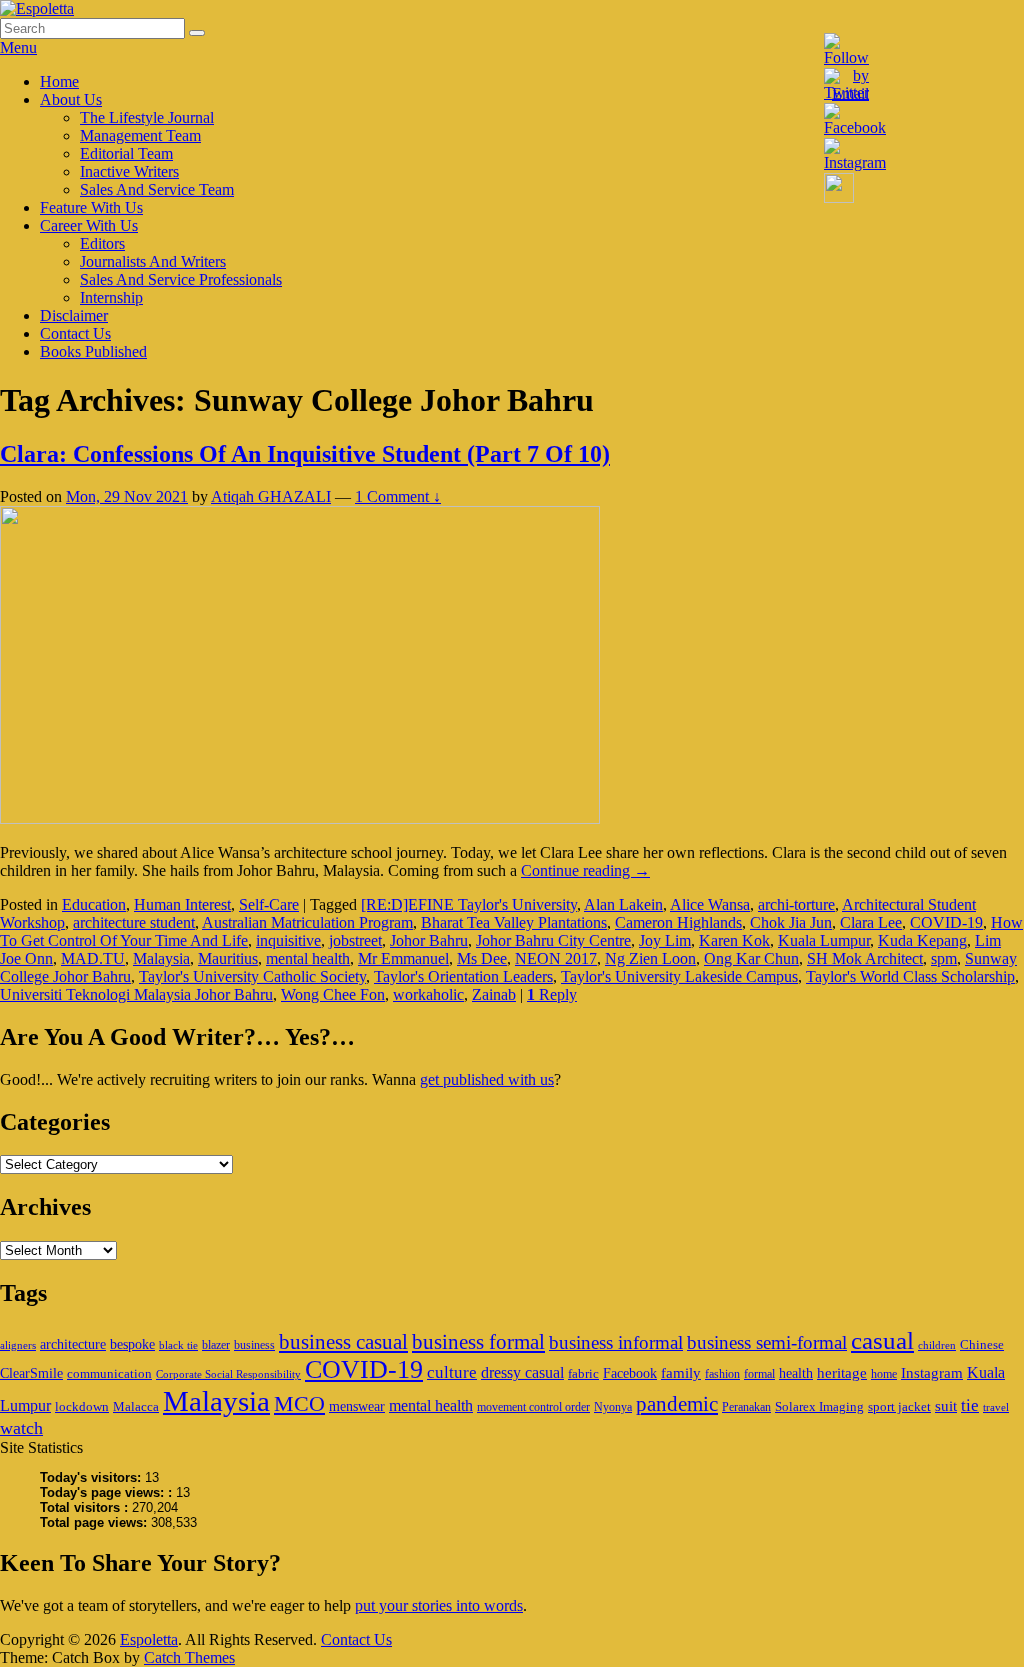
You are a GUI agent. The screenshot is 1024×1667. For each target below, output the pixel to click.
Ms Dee (482, 958)
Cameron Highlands (678, 922)
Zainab (494, 994)
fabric (583, 1373)
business (254, 1345)
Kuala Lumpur (824, 940)
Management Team (140, 135)
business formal (478, 1342)
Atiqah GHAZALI (271, 496)
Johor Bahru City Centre (553, 940)
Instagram (932, 1372)
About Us (71, 99)
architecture (73, 1344)
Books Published (93, 351)
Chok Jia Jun (791, 922)
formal (759, 1374)
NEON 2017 (556, 958)
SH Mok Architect (865, 958)
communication (109, 1373)
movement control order (533, 1407)
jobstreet (355, 940)
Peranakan (746, 1407)
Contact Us (75, 333)
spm (944, 958)
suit (946, 1405)
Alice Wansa (710, 904)
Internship (111, 297)
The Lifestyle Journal (147, 117)
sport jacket (899, 1406)
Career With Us (89, 225)
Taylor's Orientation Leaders (463, 976)
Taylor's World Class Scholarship (910, 976)
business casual (343, 1342)
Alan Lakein (623, 904)
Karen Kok (734, 940)
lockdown (82, 1406)
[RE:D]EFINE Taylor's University (469, 904)
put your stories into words (439, 1605)
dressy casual (522, 1372)
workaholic (428, 994)
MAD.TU (93, 958)
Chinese (982, 1344)
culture (452, 1372)
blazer (216, 1345)
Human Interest (182, 904)
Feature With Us (91, 207)
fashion (722, 1374)
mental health (308, 958)
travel (996, 1407)
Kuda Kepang (922, 940)
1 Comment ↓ (398, 496)
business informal (616, 1342)
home (884, 1374)
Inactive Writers (129, 171)
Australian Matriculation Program (307, 922)
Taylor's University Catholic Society (252, 976)
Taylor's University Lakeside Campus (679, 976)
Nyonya (613, 1407)
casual (882, 1340)
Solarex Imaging (819, 1406)
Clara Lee (871, 922)
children (937, 1345)
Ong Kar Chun (751, 958)
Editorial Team (126, 153)
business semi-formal (767, 1342)
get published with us (487, 1079)
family (681, 1372)
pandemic (677, 1404)
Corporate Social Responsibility (228, 1374)
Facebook (630, 1373)
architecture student (134, 922)
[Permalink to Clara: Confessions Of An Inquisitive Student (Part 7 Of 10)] (300, 818)
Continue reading (585, 870)
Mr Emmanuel (403, 958)
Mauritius (228, 958)
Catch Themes (189, 1657)
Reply (552, 994)
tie (970, 1405)
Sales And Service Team (157, 189)
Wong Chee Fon (333, 994)
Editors (102, 243)
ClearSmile (31, 1373)
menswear (357, 1406)
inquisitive (288, 940)
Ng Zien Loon (650, 958)
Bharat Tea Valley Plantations (514, 922)
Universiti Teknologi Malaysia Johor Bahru (136, 994)
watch (21, 1428)
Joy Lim (665, 940)
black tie (178, 1345)
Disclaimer (74, 315)
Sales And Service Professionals (181, 279)
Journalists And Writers (153, 261)
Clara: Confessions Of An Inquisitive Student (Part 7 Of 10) (305, 454)
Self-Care (269, 904)
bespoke (132, 1344)
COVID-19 (946, 922)
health (796, 1373)
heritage (842, 1372)
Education (94, 904)
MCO (299, 1404)
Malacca (136, 1406)
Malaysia (161, 958)
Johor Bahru (429, 940)
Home (59, 81)
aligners (18, 1345)
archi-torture (796, 904)
